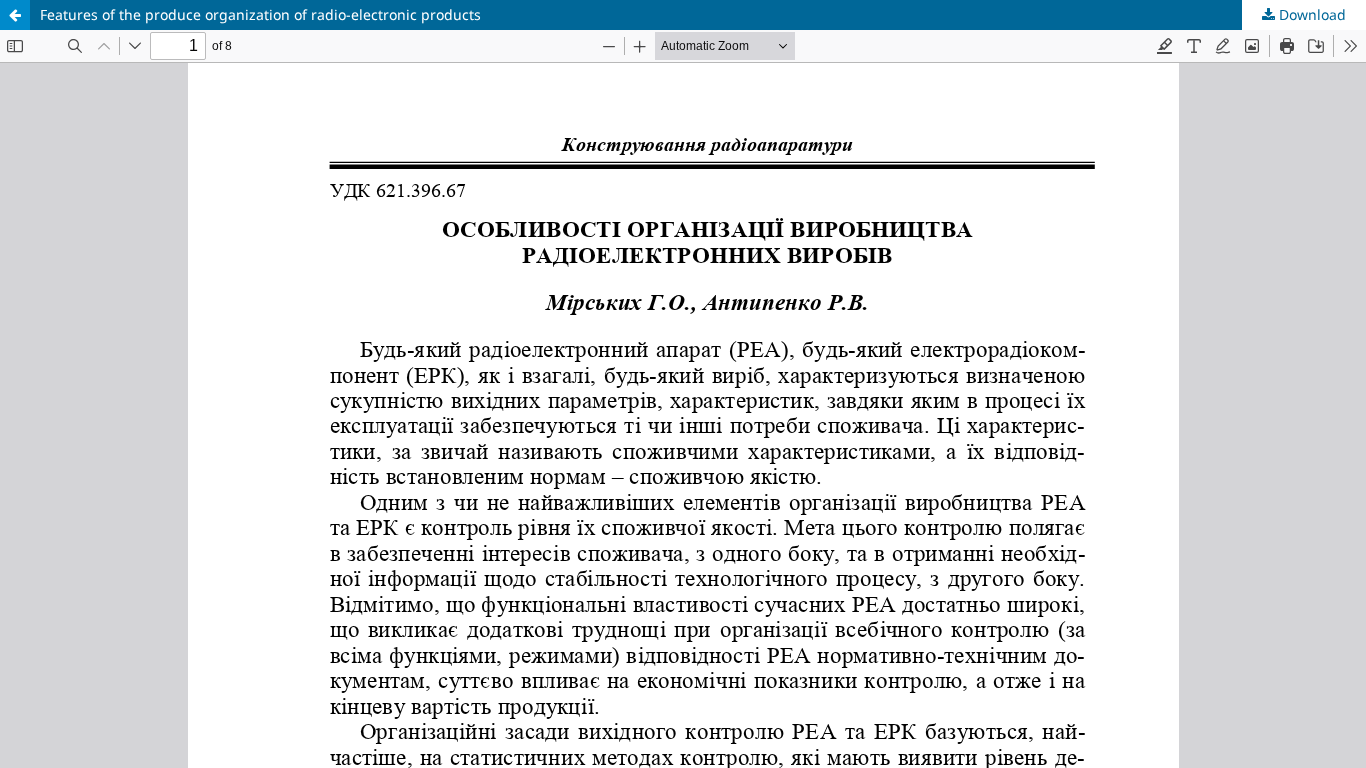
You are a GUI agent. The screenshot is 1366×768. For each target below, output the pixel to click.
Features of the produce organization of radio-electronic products (260, 14)
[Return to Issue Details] (15, 15)
